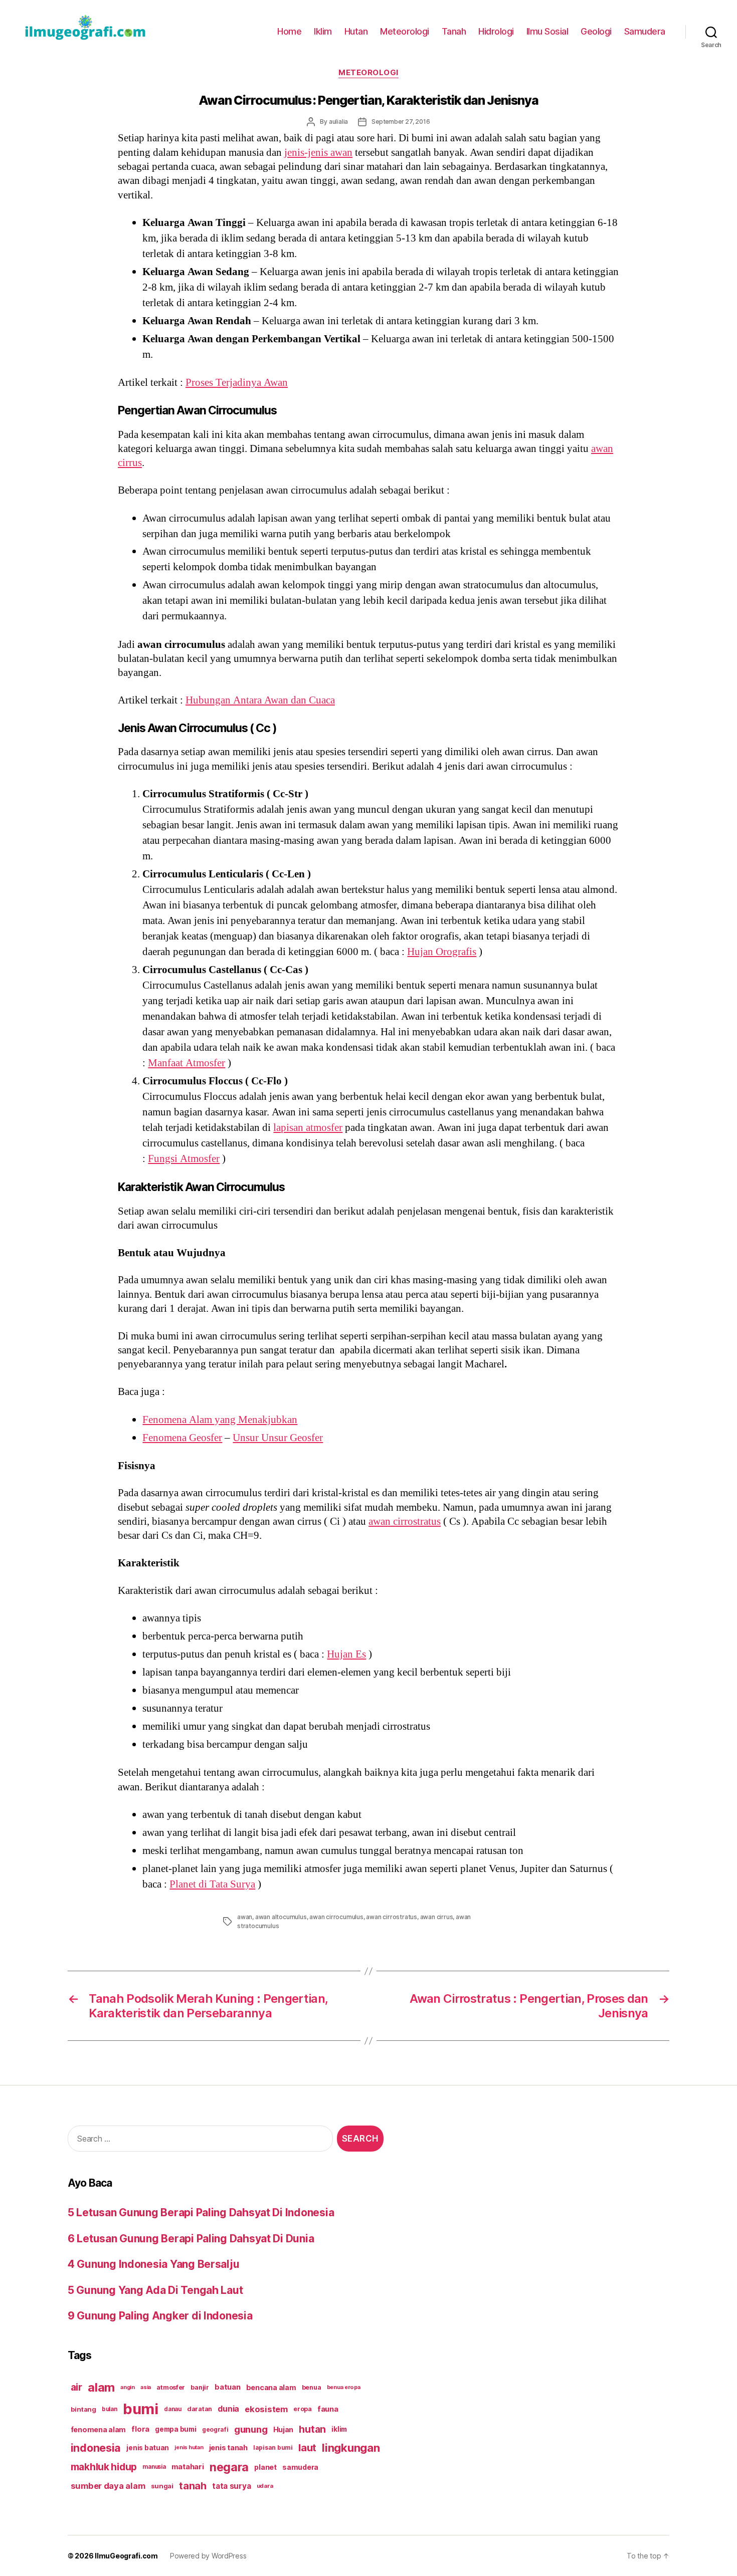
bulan (110, 2409)
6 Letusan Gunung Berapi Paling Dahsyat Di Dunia (191, 2239)
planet (265, 2467)
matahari (188, 2467)
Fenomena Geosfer (182, 1438)
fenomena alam (99, 2429)
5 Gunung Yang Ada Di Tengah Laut (155, 2290)
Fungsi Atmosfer (184, 1159)
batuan (227, 2387)
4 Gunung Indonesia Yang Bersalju (153, 2264)
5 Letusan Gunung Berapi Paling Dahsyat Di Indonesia (201, 2212)
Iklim (323, 31)
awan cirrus (437, 1917)
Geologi (596, 31)
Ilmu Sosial (547, 31)
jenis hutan (189, 2447)
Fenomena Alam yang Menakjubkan (220, 1420)
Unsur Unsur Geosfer (278, 1438)
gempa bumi (175, 2429)
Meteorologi (405, 31)
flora (140, 2429)
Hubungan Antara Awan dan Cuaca (260, 700)
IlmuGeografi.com (126, 2556)
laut (307, 2447)
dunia (228, 2409)
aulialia (338, 122)
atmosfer (171, 2387)
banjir (200, 2387)
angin (128, 2387)
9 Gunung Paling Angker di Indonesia (160, 2316)
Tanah (454, 31)
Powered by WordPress (208, 2556)
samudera (300, 2467)
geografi (215, 2429)
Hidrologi (496, 31)
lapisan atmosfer (308, 1128)
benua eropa (344, 2387)
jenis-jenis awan (318, 153)
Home (289, 31)
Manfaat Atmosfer (187, 1063)
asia (146, 2387)
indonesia (96, 2448)
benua (312, 2387)
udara (265, 2486)
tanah (193, 2486)
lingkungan (351, 2448)
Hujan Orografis (442, 952)
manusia (154, 2467)
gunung (251, 2429)
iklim (339, 2429)
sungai (162, 2486)
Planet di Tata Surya (212, 1884)
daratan (200, 2409)
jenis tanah (228, 2448)
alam (101, 2387)
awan (245, 1917)
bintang (83, 2409)
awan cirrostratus (405, 1521)
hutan (312, 2429)
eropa (303, 2409)
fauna (328, 2409)
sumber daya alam (108, 2486)
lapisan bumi (273, 2447)
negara (229, 2467)
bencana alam (271, 2387)
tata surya (231, 2486)
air (76, 2387)
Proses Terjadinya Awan (237, 383)
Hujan (284, 2429)
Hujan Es (346, 1654)
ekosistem (266, 2409)
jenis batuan (148, 2448)
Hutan (356, 31)
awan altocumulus (281, 1917)
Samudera (645, 31)
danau (173, 2409)
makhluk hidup (104, 2467)
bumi (141, 2409)
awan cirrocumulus (336, 1917)
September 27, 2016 (401, 122)
